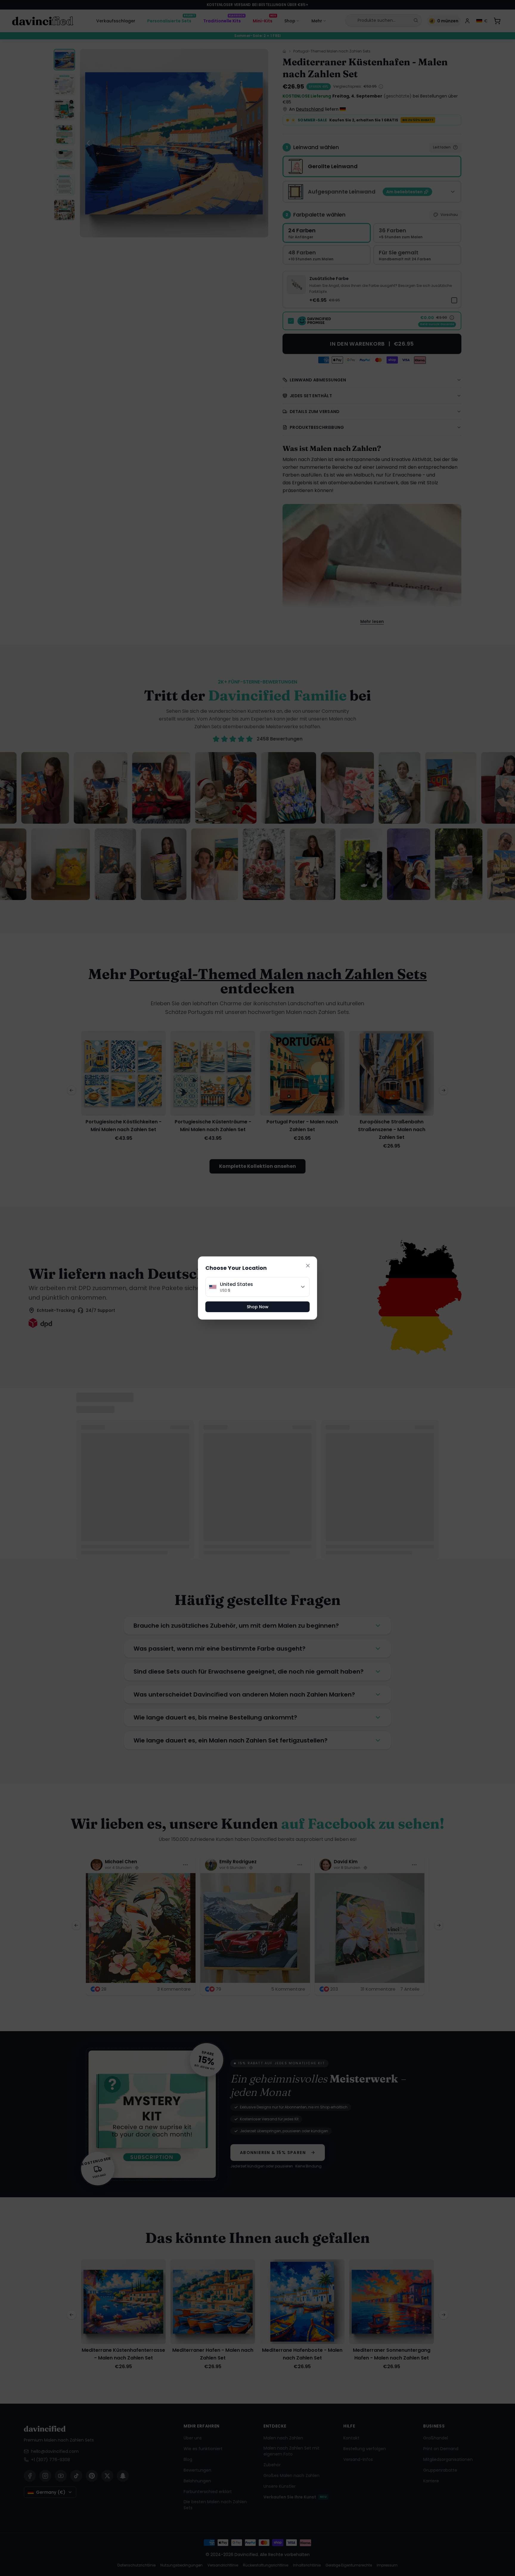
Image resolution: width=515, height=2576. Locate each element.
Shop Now (258, 1307)
